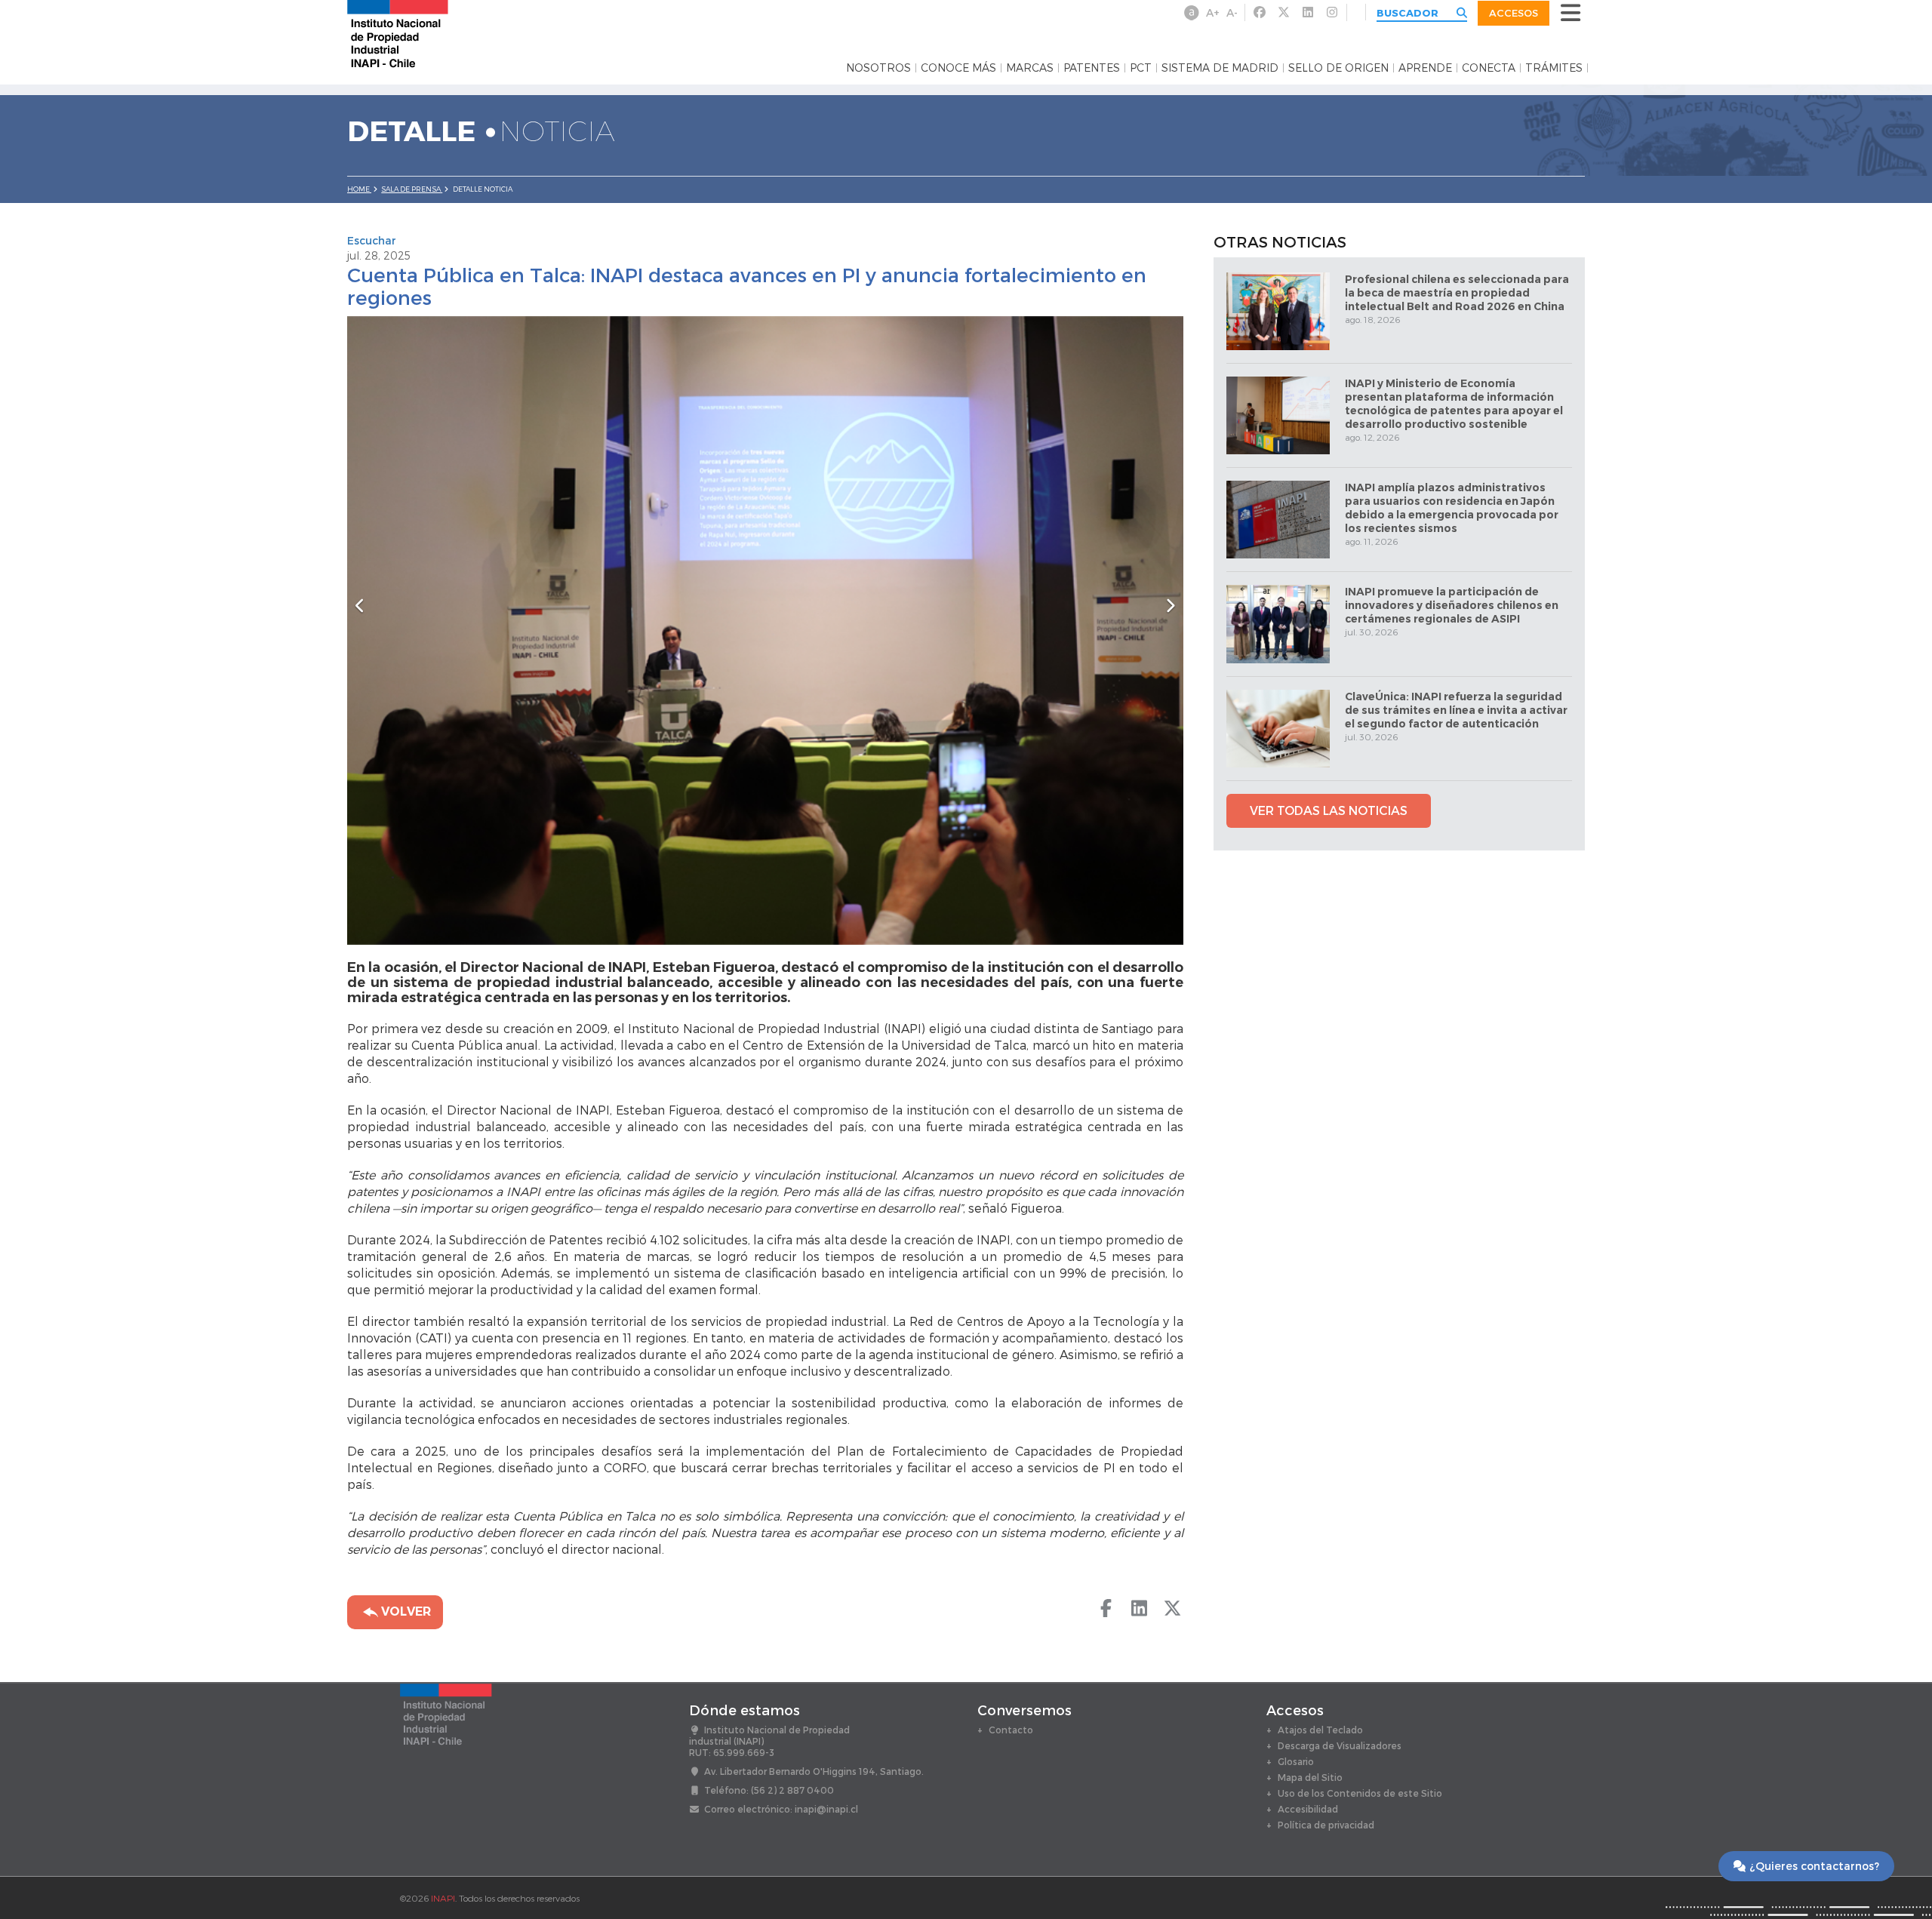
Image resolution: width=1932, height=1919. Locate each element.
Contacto (1011, 1730)
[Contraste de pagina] (1192, 13)
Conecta (1489, 68)
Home (359, 189)
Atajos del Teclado (1320, 1730)
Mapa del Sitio (1310, 1777)
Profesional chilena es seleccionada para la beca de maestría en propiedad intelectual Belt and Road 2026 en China (1457, 293)
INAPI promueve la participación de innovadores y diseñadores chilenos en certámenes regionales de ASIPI (1452, 605)
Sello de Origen (1338, 68)
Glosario (1296, 1761)
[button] (410, 630)
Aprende (1425, 68)
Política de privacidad (1326, 1825)
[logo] (398, 33)
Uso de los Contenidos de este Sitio (1360, 1793)
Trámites (1554, 68)
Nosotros (878, 68)
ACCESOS (1514, 13)
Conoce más (958, 68)
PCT (1141, 68)
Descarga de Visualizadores (1340, 1745)
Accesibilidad (1308, 1809)
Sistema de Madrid (1220, 68)
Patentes (1092, 68)
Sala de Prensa (412, 189)
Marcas (1030, 68)
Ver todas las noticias (1329, 810)
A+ (1213, 12)
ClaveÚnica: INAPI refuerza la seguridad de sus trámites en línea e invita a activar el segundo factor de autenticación (1456, 710)
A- (1232, 12)
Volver (405, 1611)
